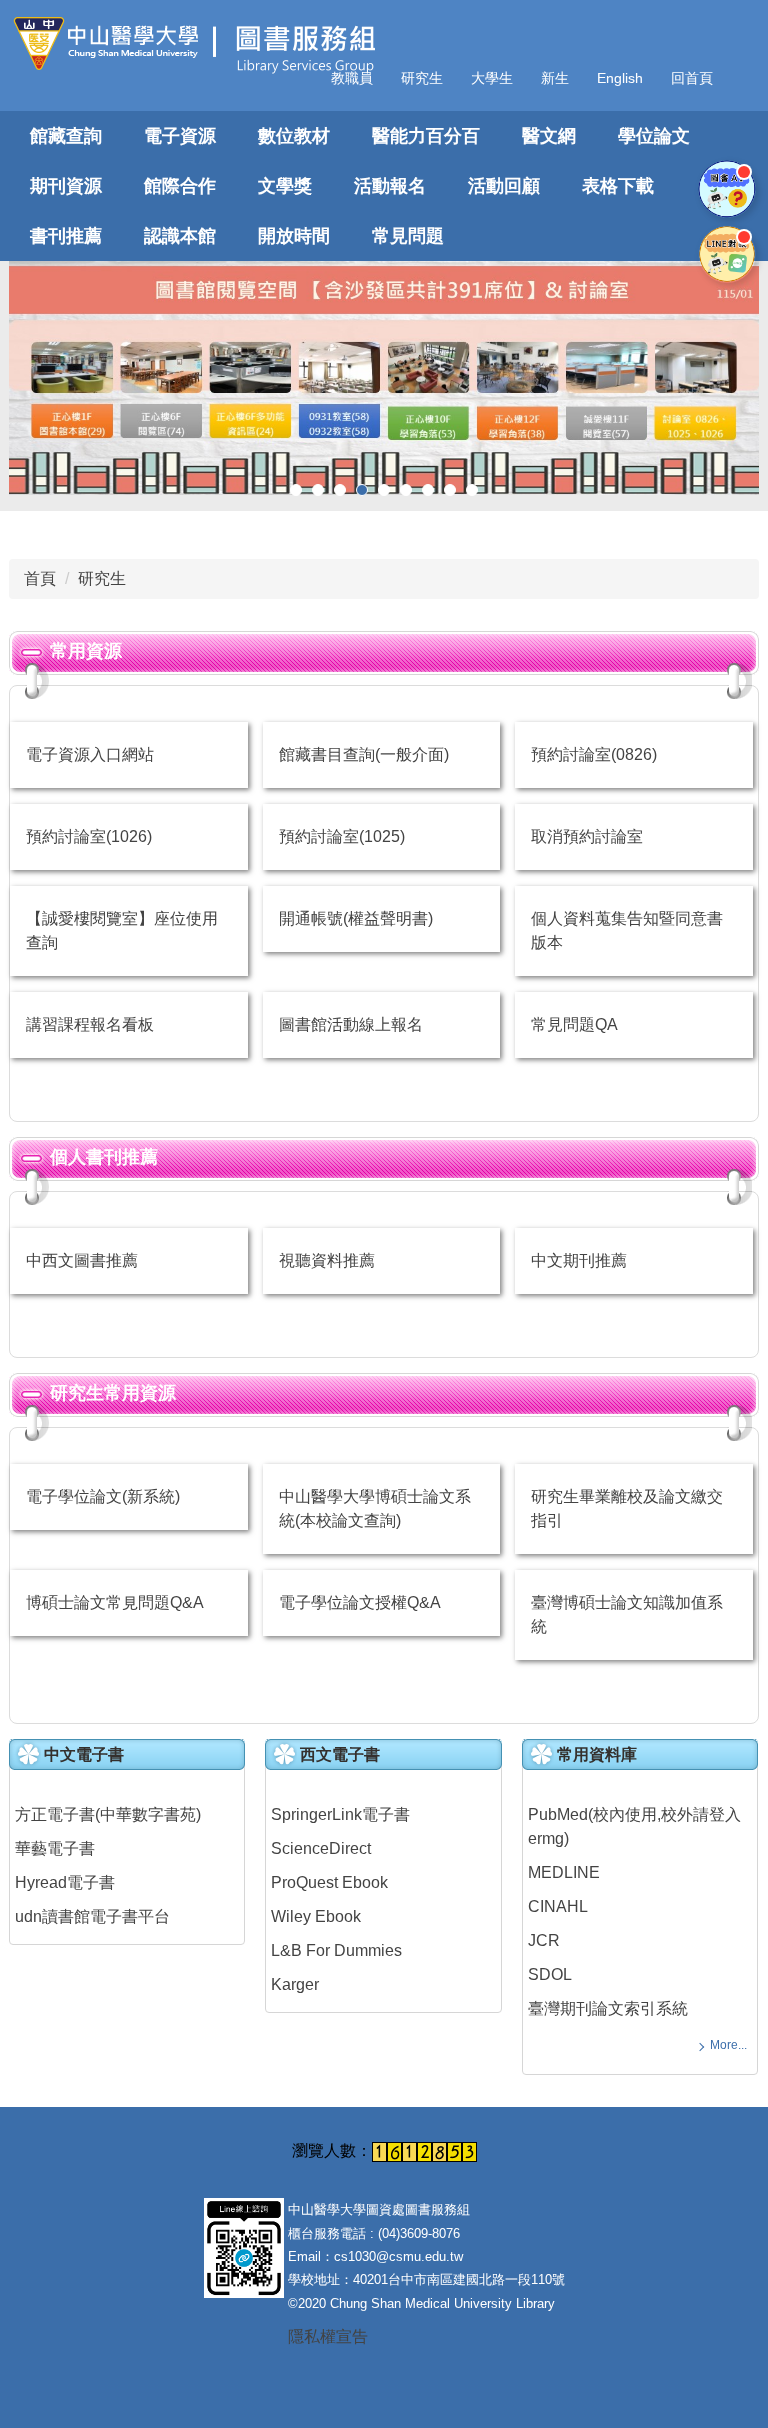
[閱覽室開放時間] (384, 378)
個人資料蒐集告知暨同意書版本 (627, 930)
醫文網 (549, 136)
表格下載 (618, 186)
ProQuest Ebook (329, 1882)
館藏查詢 (66, 136)
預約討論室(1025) (342, 836)
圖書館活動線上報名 (351, 1024)
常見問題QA (574, 1024)
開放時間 (294, 236)
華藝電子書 (55, 1848)
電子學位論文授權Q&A (360, 1602)
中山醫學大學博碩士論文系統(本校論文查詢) (375, 1508)
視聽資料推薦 (327, 1260)
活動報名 (390, 186)
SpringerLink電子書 (340, 1814)
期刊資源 (66, 186)
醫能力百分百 (426, 136)
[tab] (296, 490)
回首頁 (692, 78)
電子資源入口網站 (90, 754)
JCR (544, 1940)
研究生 (422, 78)
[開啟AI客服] (727, 189)
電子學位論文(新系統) (103, 1496)
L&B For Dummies (336, 1950)
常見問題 (408, 236)
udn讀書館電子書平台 (92, 1916)
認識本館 (180, 236)
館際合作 (180, 186)
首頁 (40, 578)
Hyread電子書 (65, 1882)
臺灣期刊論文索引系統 (608, 2008)
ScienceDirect (321, 1848)
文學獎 (285, 186)
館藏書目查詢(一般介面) (364, 754)
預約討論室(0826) (594, 754)
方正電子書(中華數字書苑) (108, 1814)
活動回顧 (504, 186)
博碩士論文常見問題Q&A (115, 1602)
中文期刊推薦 (579, 1260)
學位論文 (654, 136)
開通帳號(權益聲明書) (356, 918)
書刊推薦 (66, 236)
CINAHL (558, 1906)
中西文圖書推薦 (82, 1260)
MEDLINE (564, 1872)
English (620, 78)
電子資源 (180, 136)
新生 (555, 78)
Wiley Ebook (316, 1916)
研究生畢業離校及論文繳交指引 (627, 1508)
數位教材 (294, 136)
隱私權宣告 (328, 2336)
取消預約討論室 (587, 836)
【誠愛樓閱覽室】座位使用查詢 (122, 930)
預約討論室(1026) (89, 836)
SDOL (550, 1974)
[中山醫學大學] (113, 43)
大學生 (492, 78)
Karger (295, 1984)
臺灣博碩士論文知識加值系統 (627, 1614)
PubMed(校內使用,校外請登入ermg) (634, 1826)
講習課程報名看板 (90, 1024)
